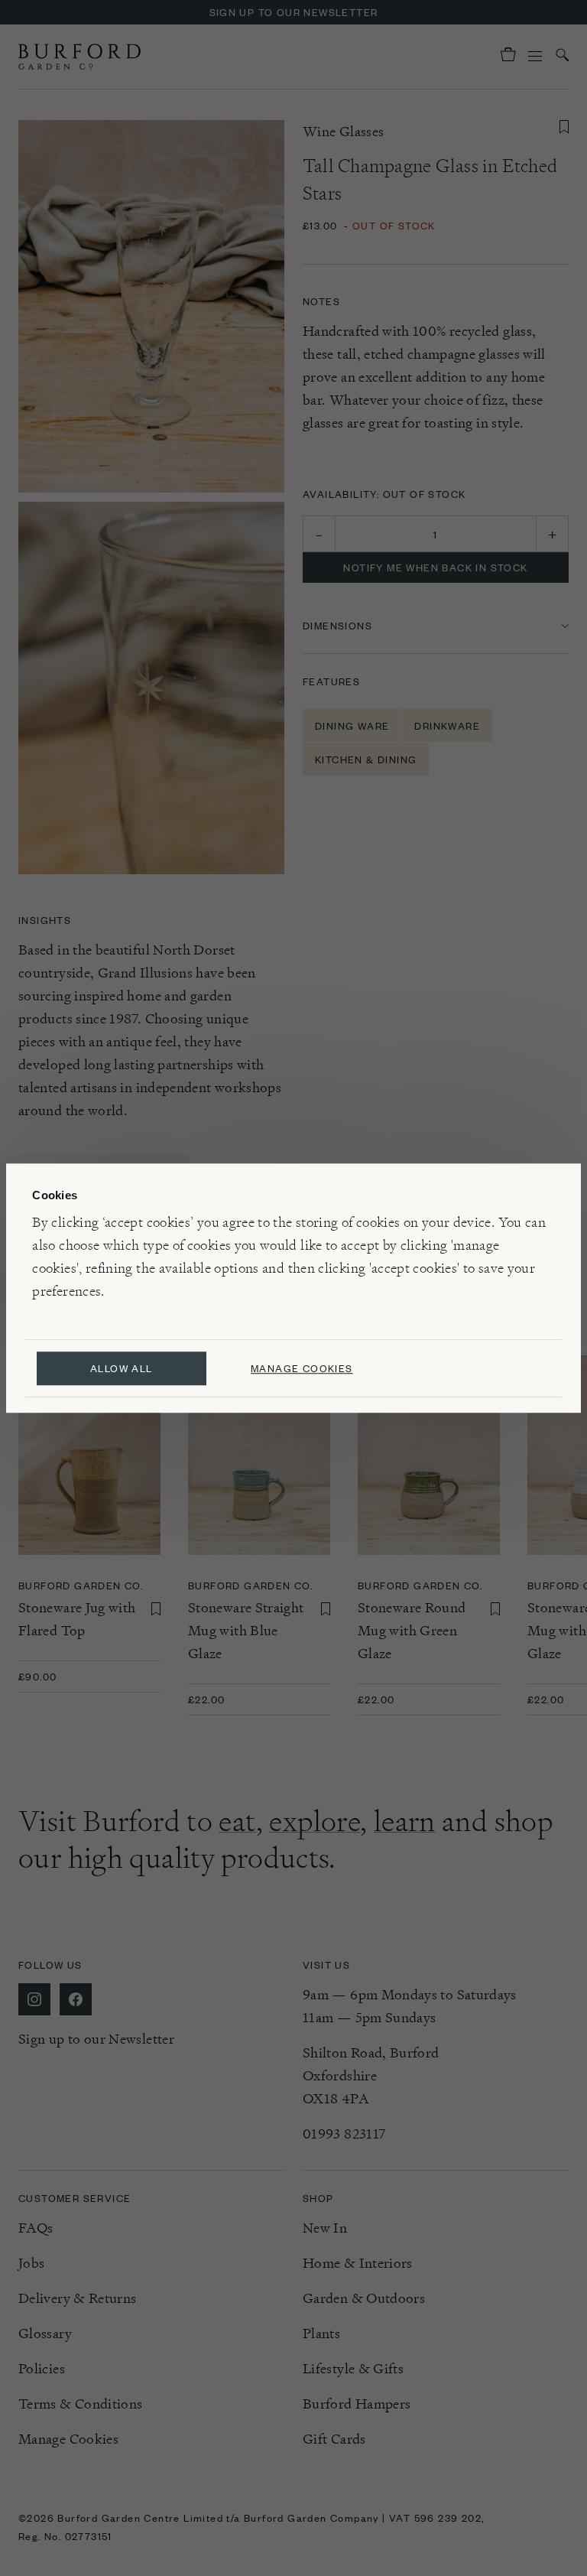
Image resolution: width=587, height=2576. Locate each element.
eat (237, 1821)
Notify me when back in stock (435, 567)
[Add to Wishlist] (564, 127)
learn (405, 1821)
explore (315, 1821)
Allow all (122, 1368)
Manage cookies (302, 1368)
